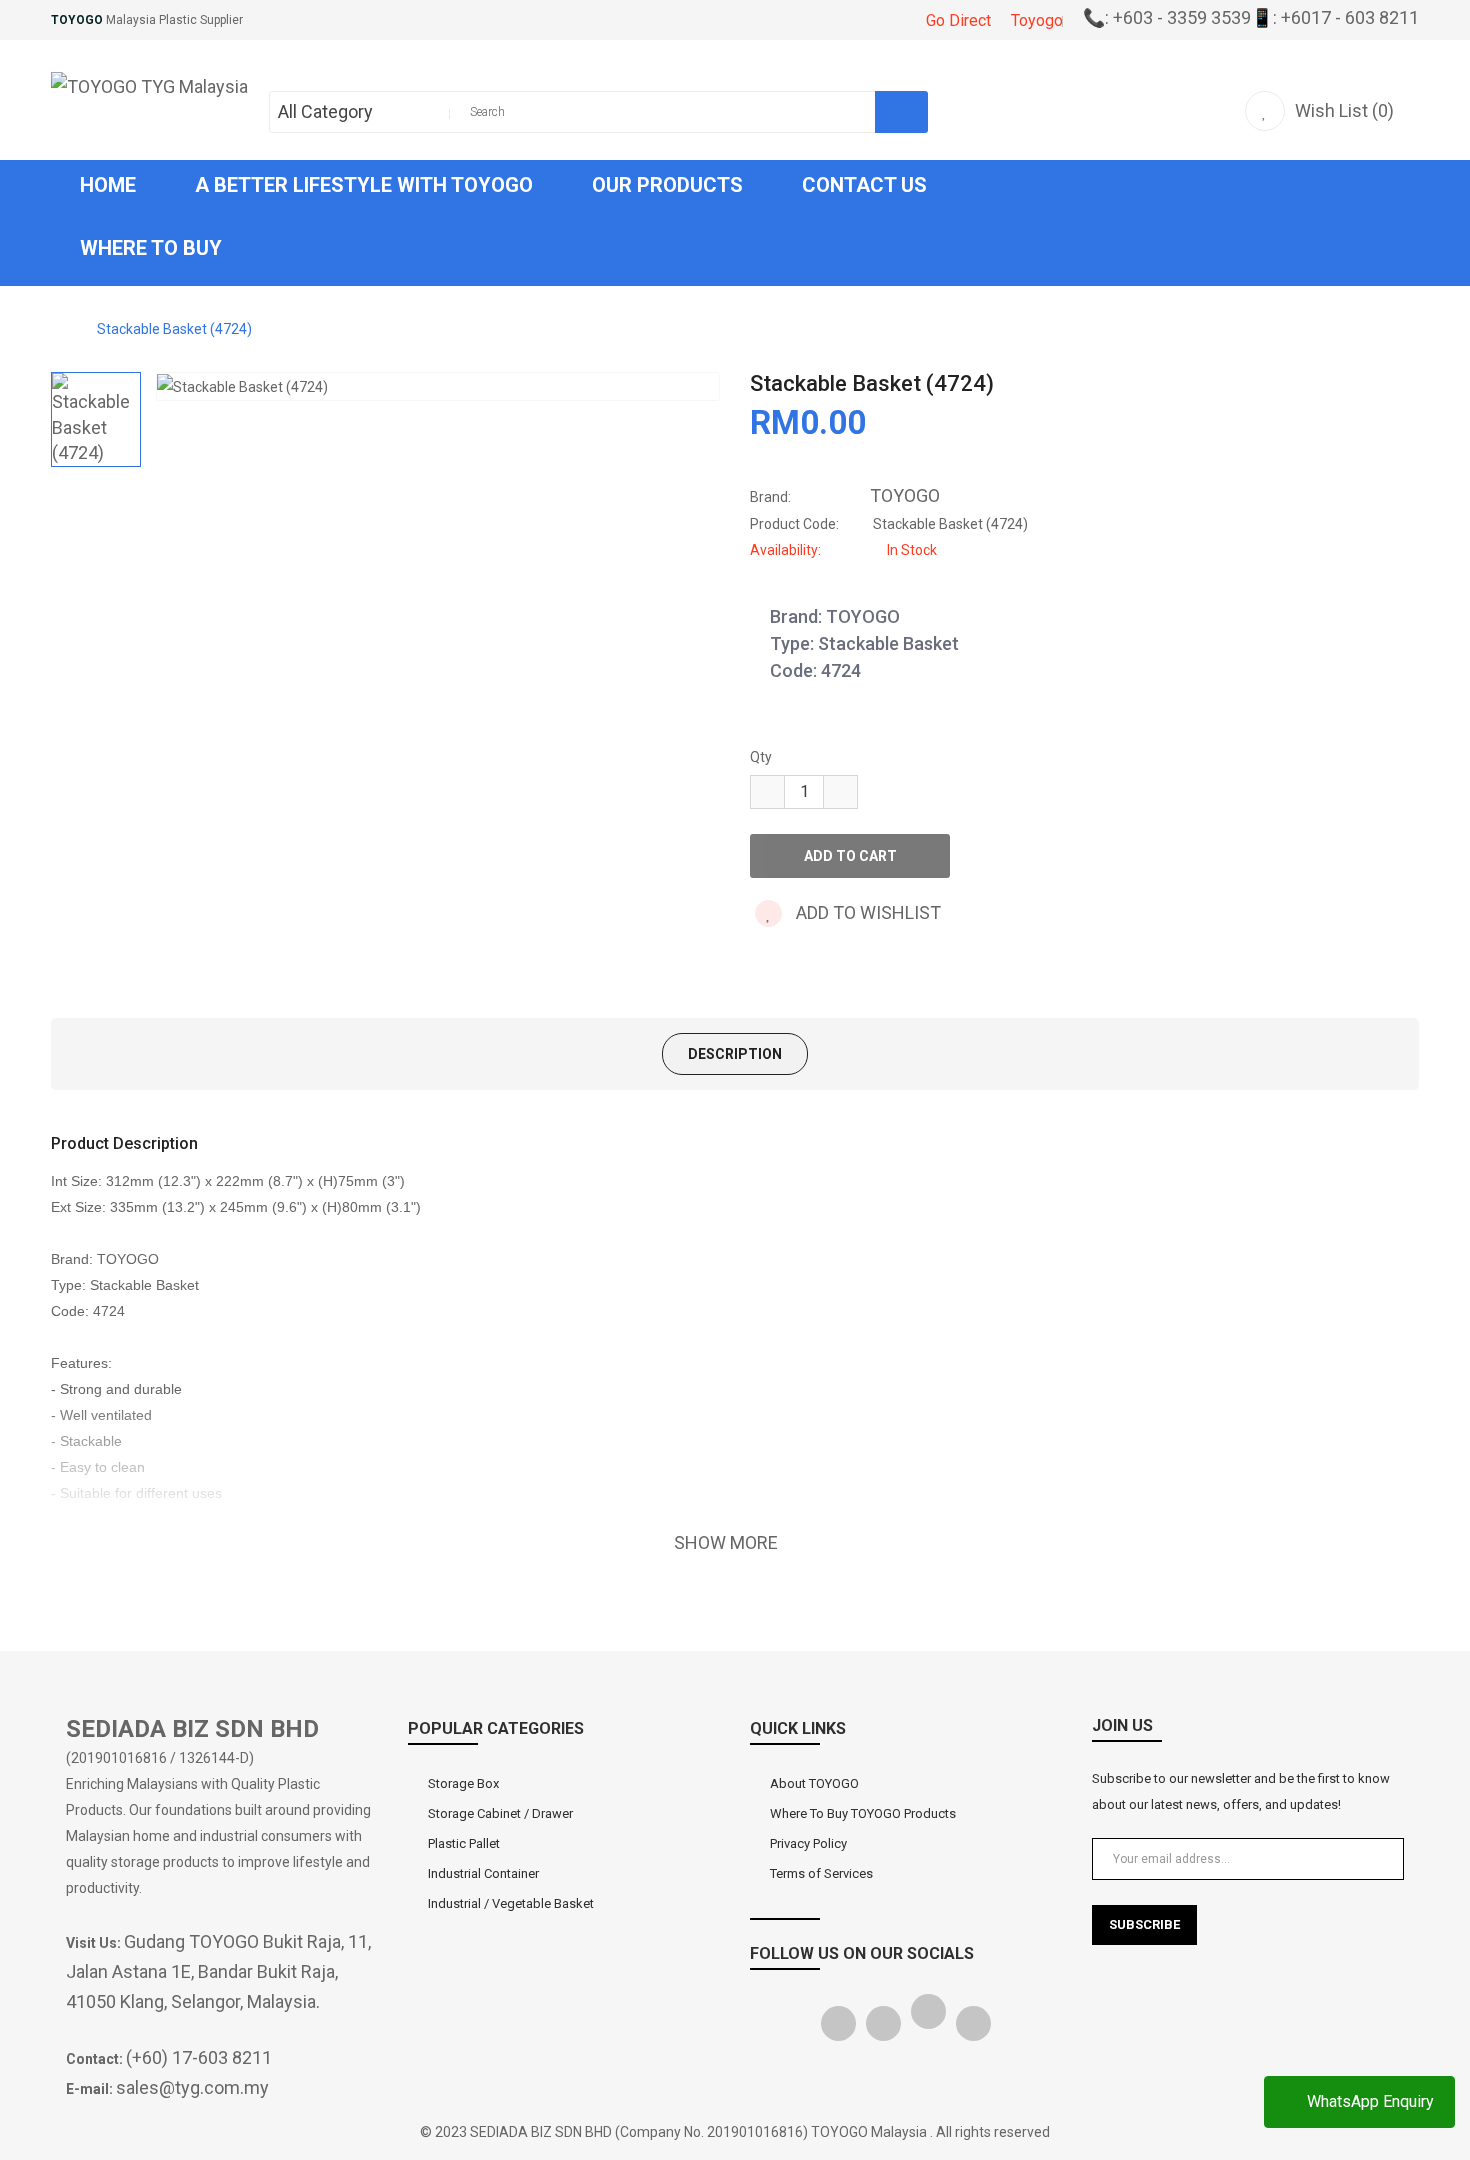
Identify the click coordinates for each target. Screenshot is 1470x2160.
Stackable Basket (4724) (174, 329)
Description (735, 1054)
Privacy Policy (808, 1843)
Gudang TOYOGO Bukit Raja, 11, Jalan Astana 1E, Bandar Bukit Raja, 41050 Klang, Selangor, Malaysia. (218, 1971)
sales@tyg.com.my (192, 2087)
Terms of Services (821, 1873)
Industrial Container (483, 1873)
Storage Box (463, 1783)
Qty (761, 757)
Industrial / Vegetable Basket (511, 1903)
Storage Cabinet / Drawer (500, 1813)
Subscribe (1144, 1924)
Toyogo (1037, 20)
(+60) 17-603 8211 (199, 2057)
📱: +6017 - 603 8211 (1335, 17)
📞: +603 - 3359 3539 (1167, 17)
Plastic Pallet (464, 1843)
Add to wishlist (866, 912)
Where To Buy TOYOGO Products (863, 1813)
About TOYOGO (814, 1783)
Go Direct (958, 20)
